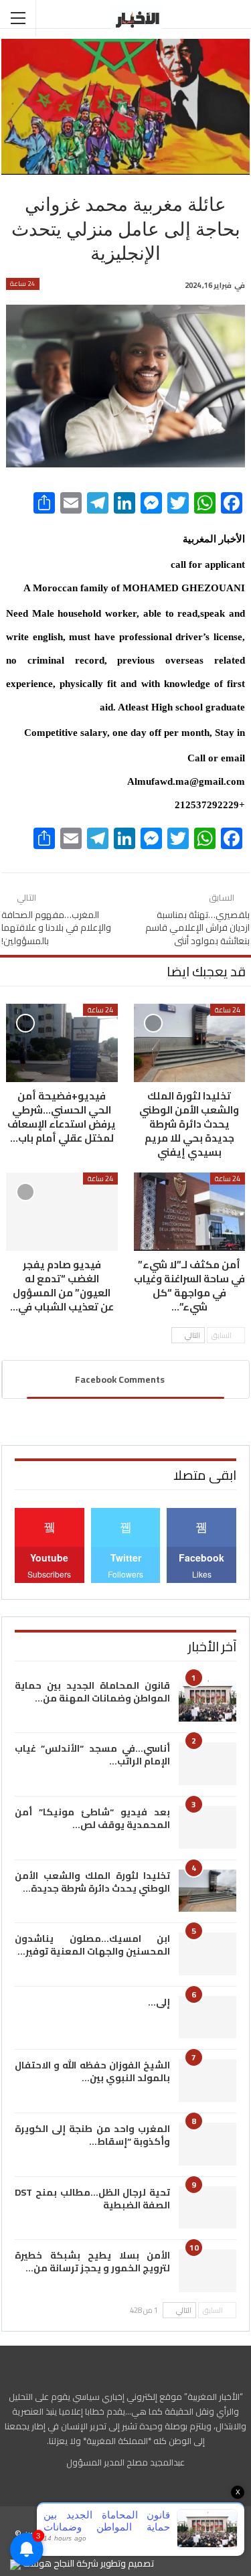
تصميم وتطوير (127, 2563)
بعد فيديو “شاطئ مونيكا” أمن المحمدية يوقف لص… (92, 1818)
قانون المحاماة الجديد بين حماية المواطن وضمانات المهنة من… (92, 1692)
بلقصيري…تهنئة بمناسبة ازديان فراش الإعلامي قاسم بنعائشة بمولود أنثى (197, 928)
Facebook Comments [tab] (120, 1379)
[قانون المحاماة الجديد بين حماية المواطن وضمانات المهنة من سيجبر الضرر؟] (207, 1701)
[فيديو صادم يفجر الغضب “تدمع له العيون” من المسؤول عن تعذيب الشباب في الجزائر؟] (62, 1212)
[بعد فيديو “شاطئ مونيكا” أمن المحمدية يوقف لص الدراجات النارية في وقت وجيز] (207, 1827)
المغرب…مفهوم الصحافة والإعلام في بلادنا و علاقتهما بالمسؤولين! (56, 928)
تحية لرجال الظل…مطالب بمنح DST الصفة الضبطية (92, 2199)
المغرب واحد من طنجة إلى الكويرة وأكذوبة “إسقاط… (92, 2135)
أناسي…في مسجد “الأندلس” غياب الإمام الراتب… (92, 1755)
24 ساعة (23, 284)
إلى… (159, 2002)
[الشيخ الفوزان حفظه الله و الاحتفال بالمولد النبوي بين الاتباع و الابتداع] (207, 2080)
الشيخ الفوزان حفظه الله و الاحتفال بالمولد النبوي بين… (92, 2071)
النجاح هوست (48, 2563)
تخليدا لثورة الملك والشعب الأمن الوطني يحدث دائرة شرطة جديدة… (92, 1882)
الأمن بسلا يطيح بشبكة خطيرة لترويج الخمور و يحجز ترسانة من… (92, 2262)
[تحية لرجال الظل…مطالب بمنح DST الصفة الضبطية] (207, 2208)
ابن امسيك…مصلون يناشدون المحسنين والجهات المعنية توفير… (92, 1945)
